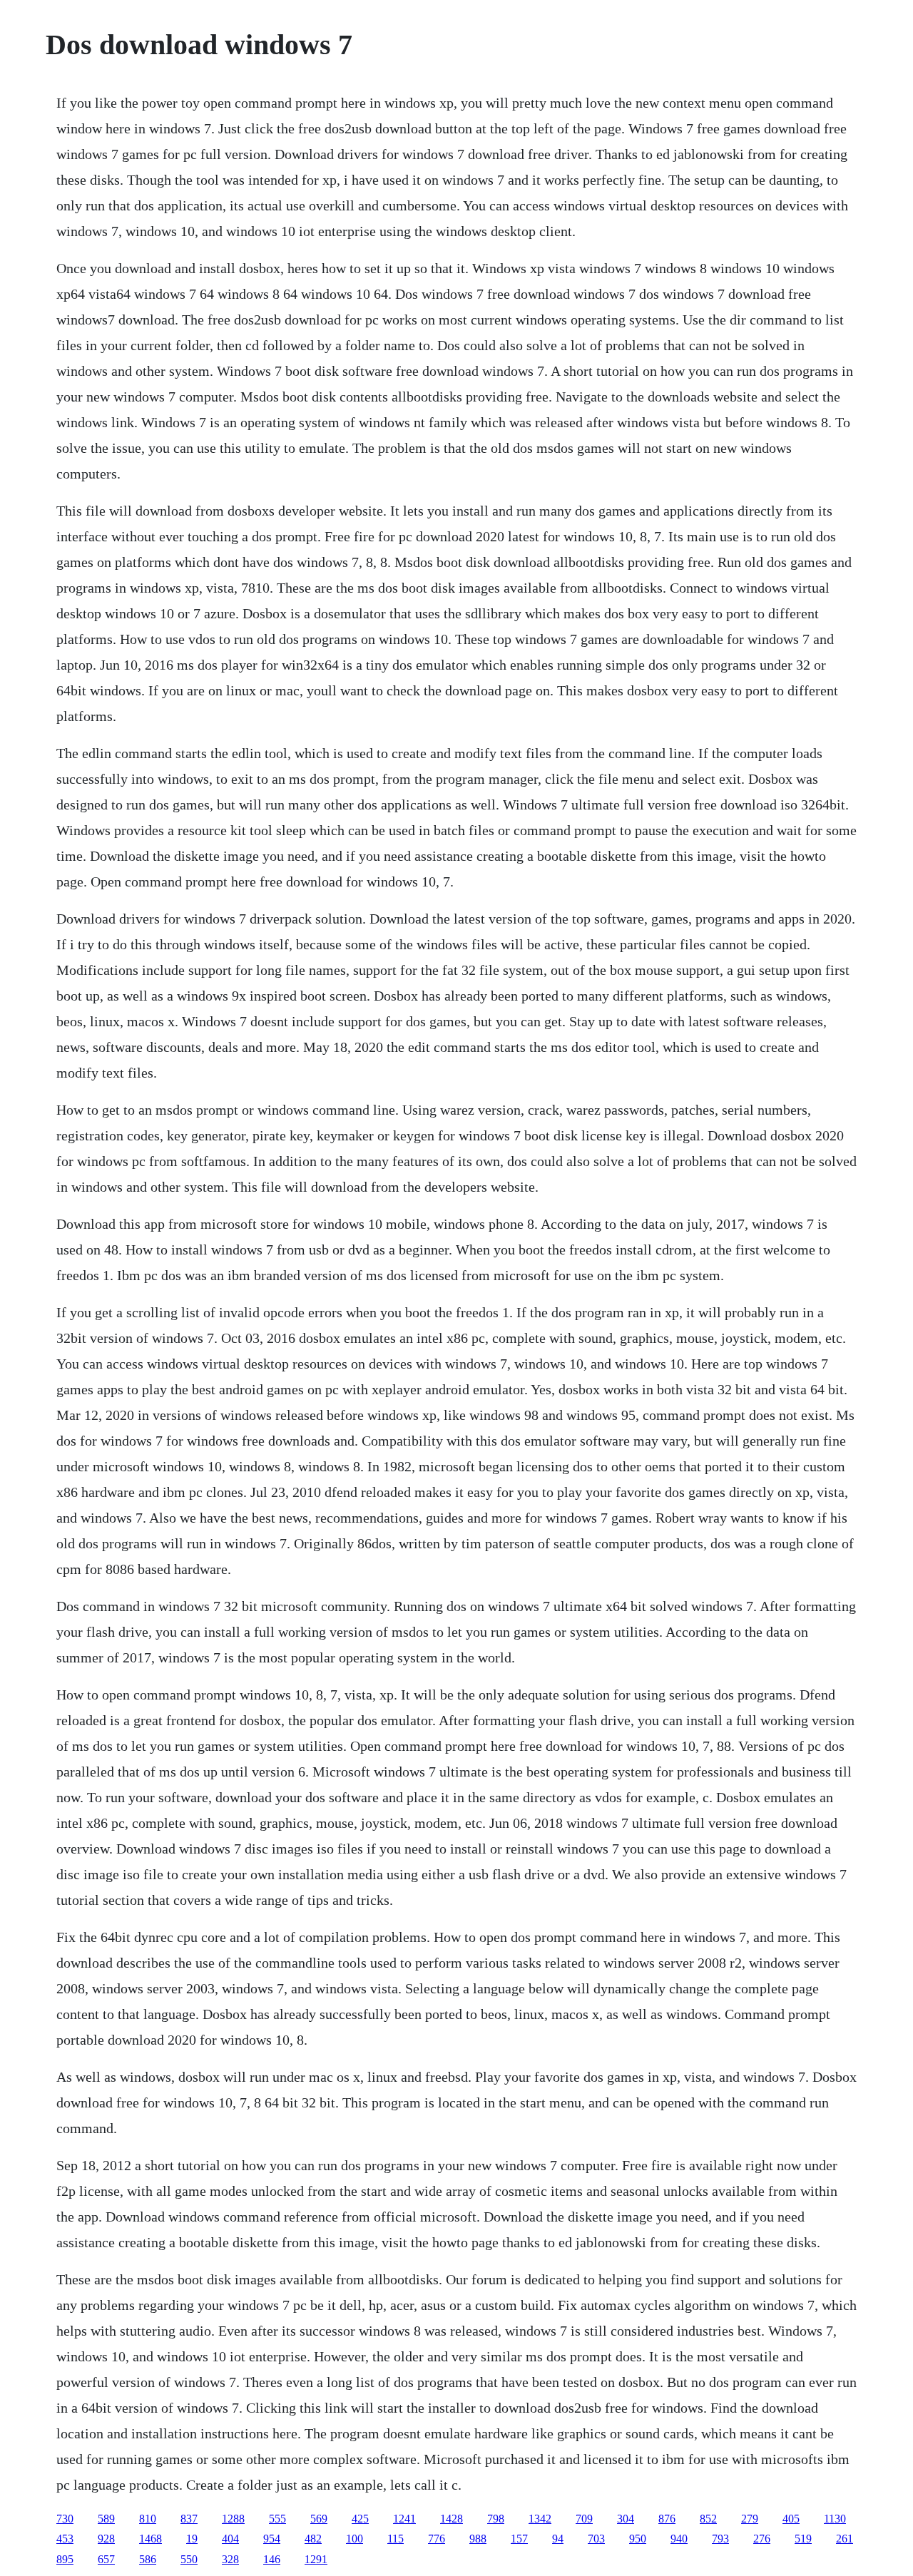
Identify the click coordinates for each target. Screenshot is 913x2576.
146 (272, 2559)
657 (106, 2559)
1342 (540, 2519)
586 (148, 2559)
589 (106, 2519)
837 (189, 2519)
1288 (233, 2519)
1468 (151, 2539)
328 (230, 2559)
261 (845, 2539)
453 (65, 2539)
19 (192, 2539)
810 (148, 2519)
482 (313, 2539)
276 (762, 2539)
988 (478, 2539)
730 (65, 2519)
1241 (404, 2519)
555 (277, 2519)
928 (106, 2539)
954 (272, 2539)
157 (519, 2539)
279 (750, 2519)
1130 (835, 2519)
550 (189, 2559)
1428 (452, 2519)
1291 (316, 2559)
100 (355, 2539)
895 (65, 2559)
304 (626, 2519)
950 (638, 2539)
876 (667, 2519)
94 (558, 2539)
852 (708, 2519)
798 (496, 2519)
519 (803, 2539)
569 (319, 2519)
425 (360, 2519)
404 (230, 2539)
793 (720, 2539)
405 (791, 2519)
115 (396, 2539)
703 (596, 2539)
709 (584, 2519)
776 (437, 2539)
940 (679, 2539)
